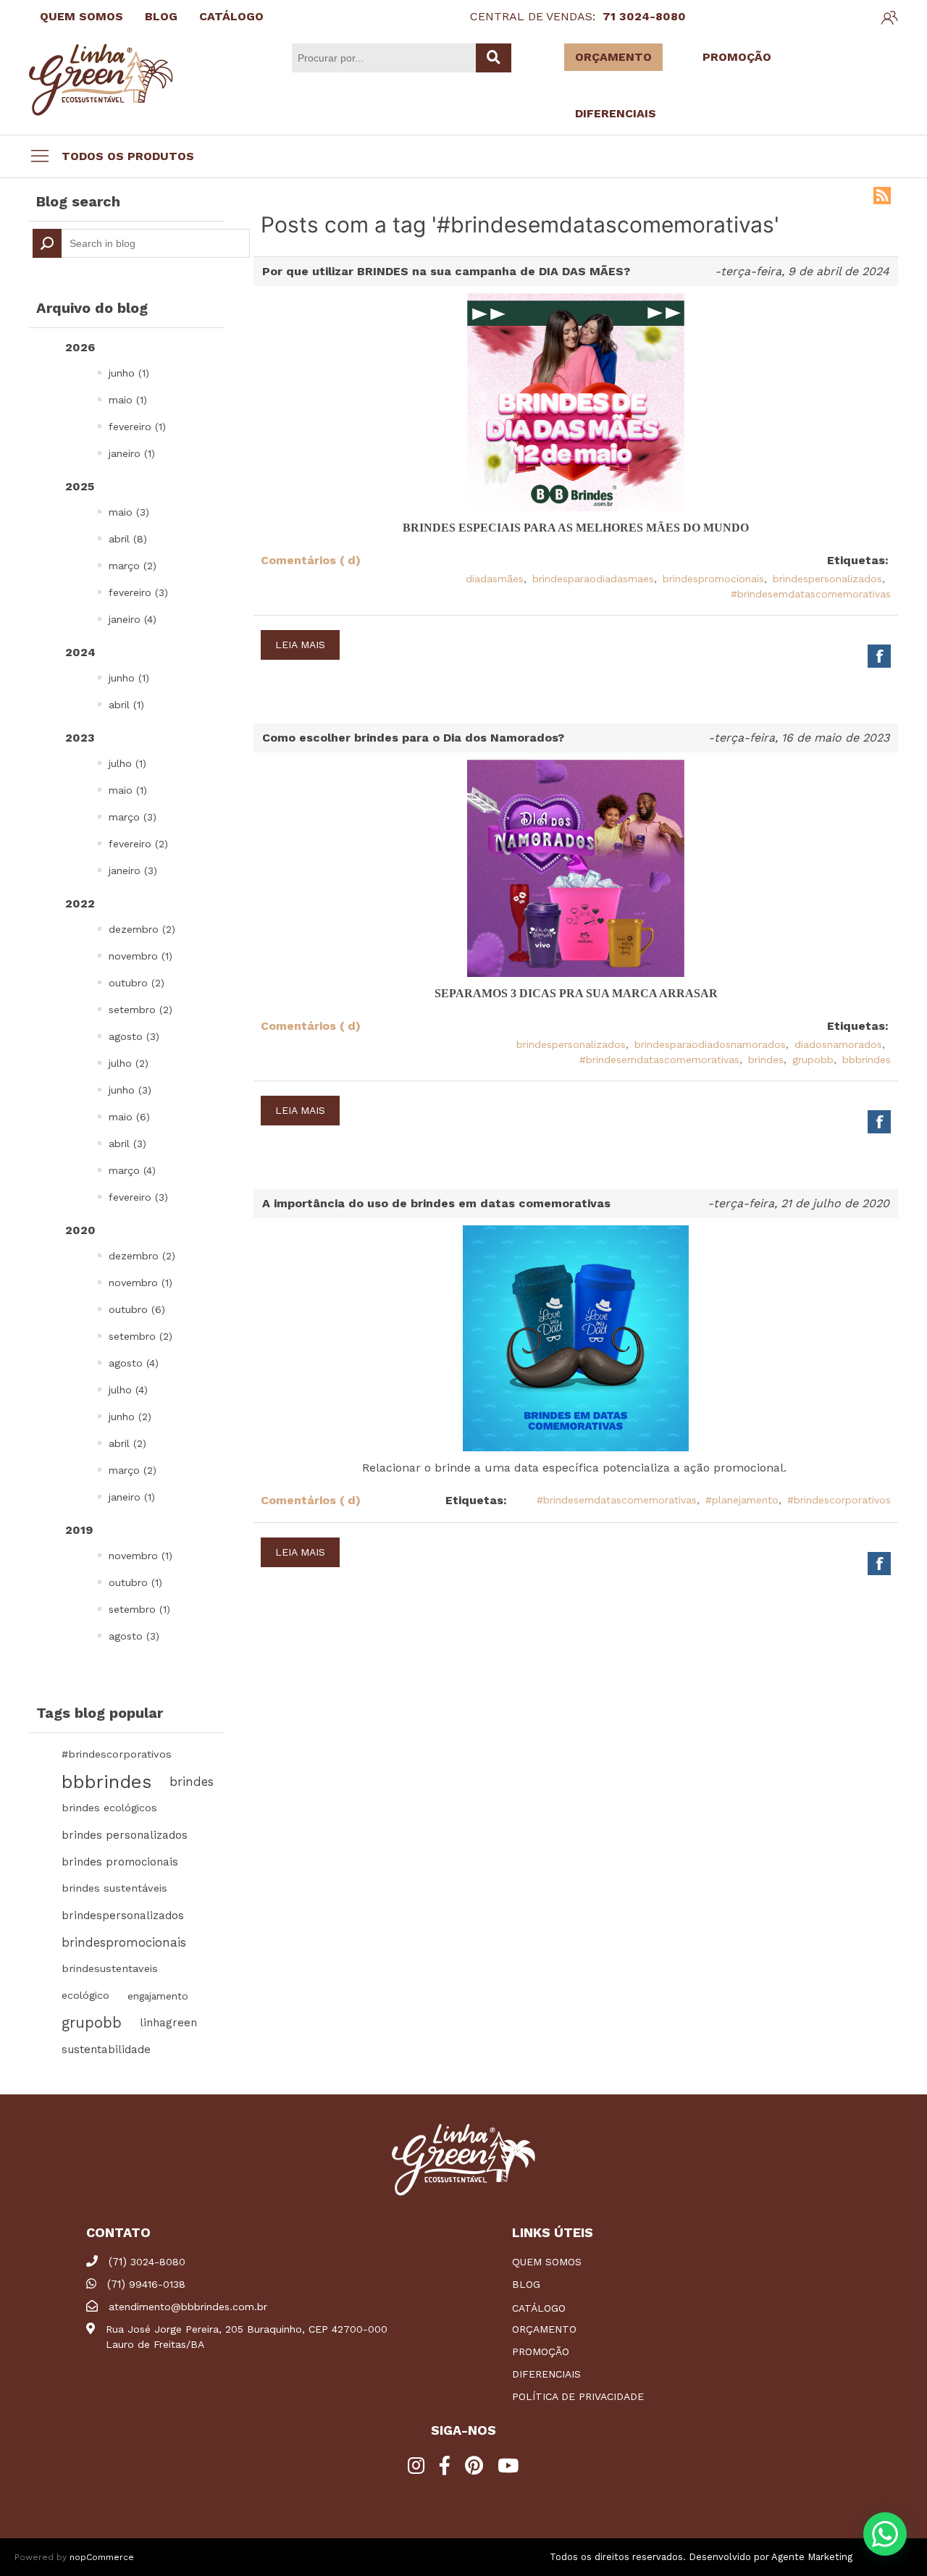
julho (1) (127, 763)
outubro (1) (135, 1582)
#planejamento (742, 1500)
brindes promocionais (120, 1862)
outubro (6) (137, 1309)
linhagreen (168, 2023)
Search (47, 243)
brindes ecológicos (109, 1808)
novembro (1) (140, 956)
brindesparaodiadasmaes (593, 579)
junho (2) (130, 1417)
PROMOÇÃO (737, 57)
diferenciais (546, 2374)
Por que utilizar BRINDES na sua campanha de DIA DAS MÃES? (446, 271)
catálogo (539, 2308)
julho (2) (129, 1063)
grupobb (92, 2023)
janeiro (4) (133, 619)
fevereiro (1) (137, 427)
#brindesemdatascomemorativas (811, 594)
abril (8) (128, 539)
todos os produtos (128, 156)
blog (526, 2284)
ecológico (85, 1996)
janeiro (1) (132, 453)
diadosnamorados (838, 1044)
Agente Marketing (812, 2557)
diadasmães (495, 579)
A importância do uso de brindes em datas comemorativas (436, 1203)
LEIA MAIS (300, 645)
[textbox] (141, 243)
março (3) (133, 817)
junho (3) (130, 1090)
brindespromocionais (124, 1942)
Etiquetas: (858, 560)
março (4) (132, 1170)
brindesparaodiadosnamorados (710, 1044)
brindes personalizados (125, 1835)
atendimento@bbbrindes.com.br (188, 2307)
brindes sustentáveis (114, 1888)
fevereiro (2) (138, 844)
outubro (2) (137, 983)
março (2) (133, 566)
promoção (541, 2351)
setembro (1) (139, 1609)
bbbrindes (106, 1782)
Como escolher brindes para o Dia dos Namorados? (413, 738)
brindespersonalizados (123, 1916)
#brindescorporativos (117, 1754)
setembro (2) (140, 1010)
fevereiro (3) (138, 592)
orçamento (544, 2329)
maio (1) (128, 400)
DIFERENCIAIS (616, 113)
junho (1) (129, 373)
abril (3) (127, 1144)
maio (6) (129, 1117)
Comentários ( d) (311, 560)
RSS (882, 196)
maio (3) (129, 512)
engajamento (158, 1996)
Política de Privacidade (578, 2396)
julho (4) (128, 1390)
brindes (192, 1782)
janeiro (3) (133, 870)
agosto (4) (134, 1363)
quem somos (547, 2262)
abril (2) (127, 1443)
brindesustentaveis (110, 1969)
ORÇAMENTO (613, 57)
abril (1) (126, 705)
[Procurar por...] (494, 58)
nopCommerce (102, 2557)
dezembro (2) (142, 929)
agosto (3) (134, 1036)
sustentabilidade (106, 2050)
